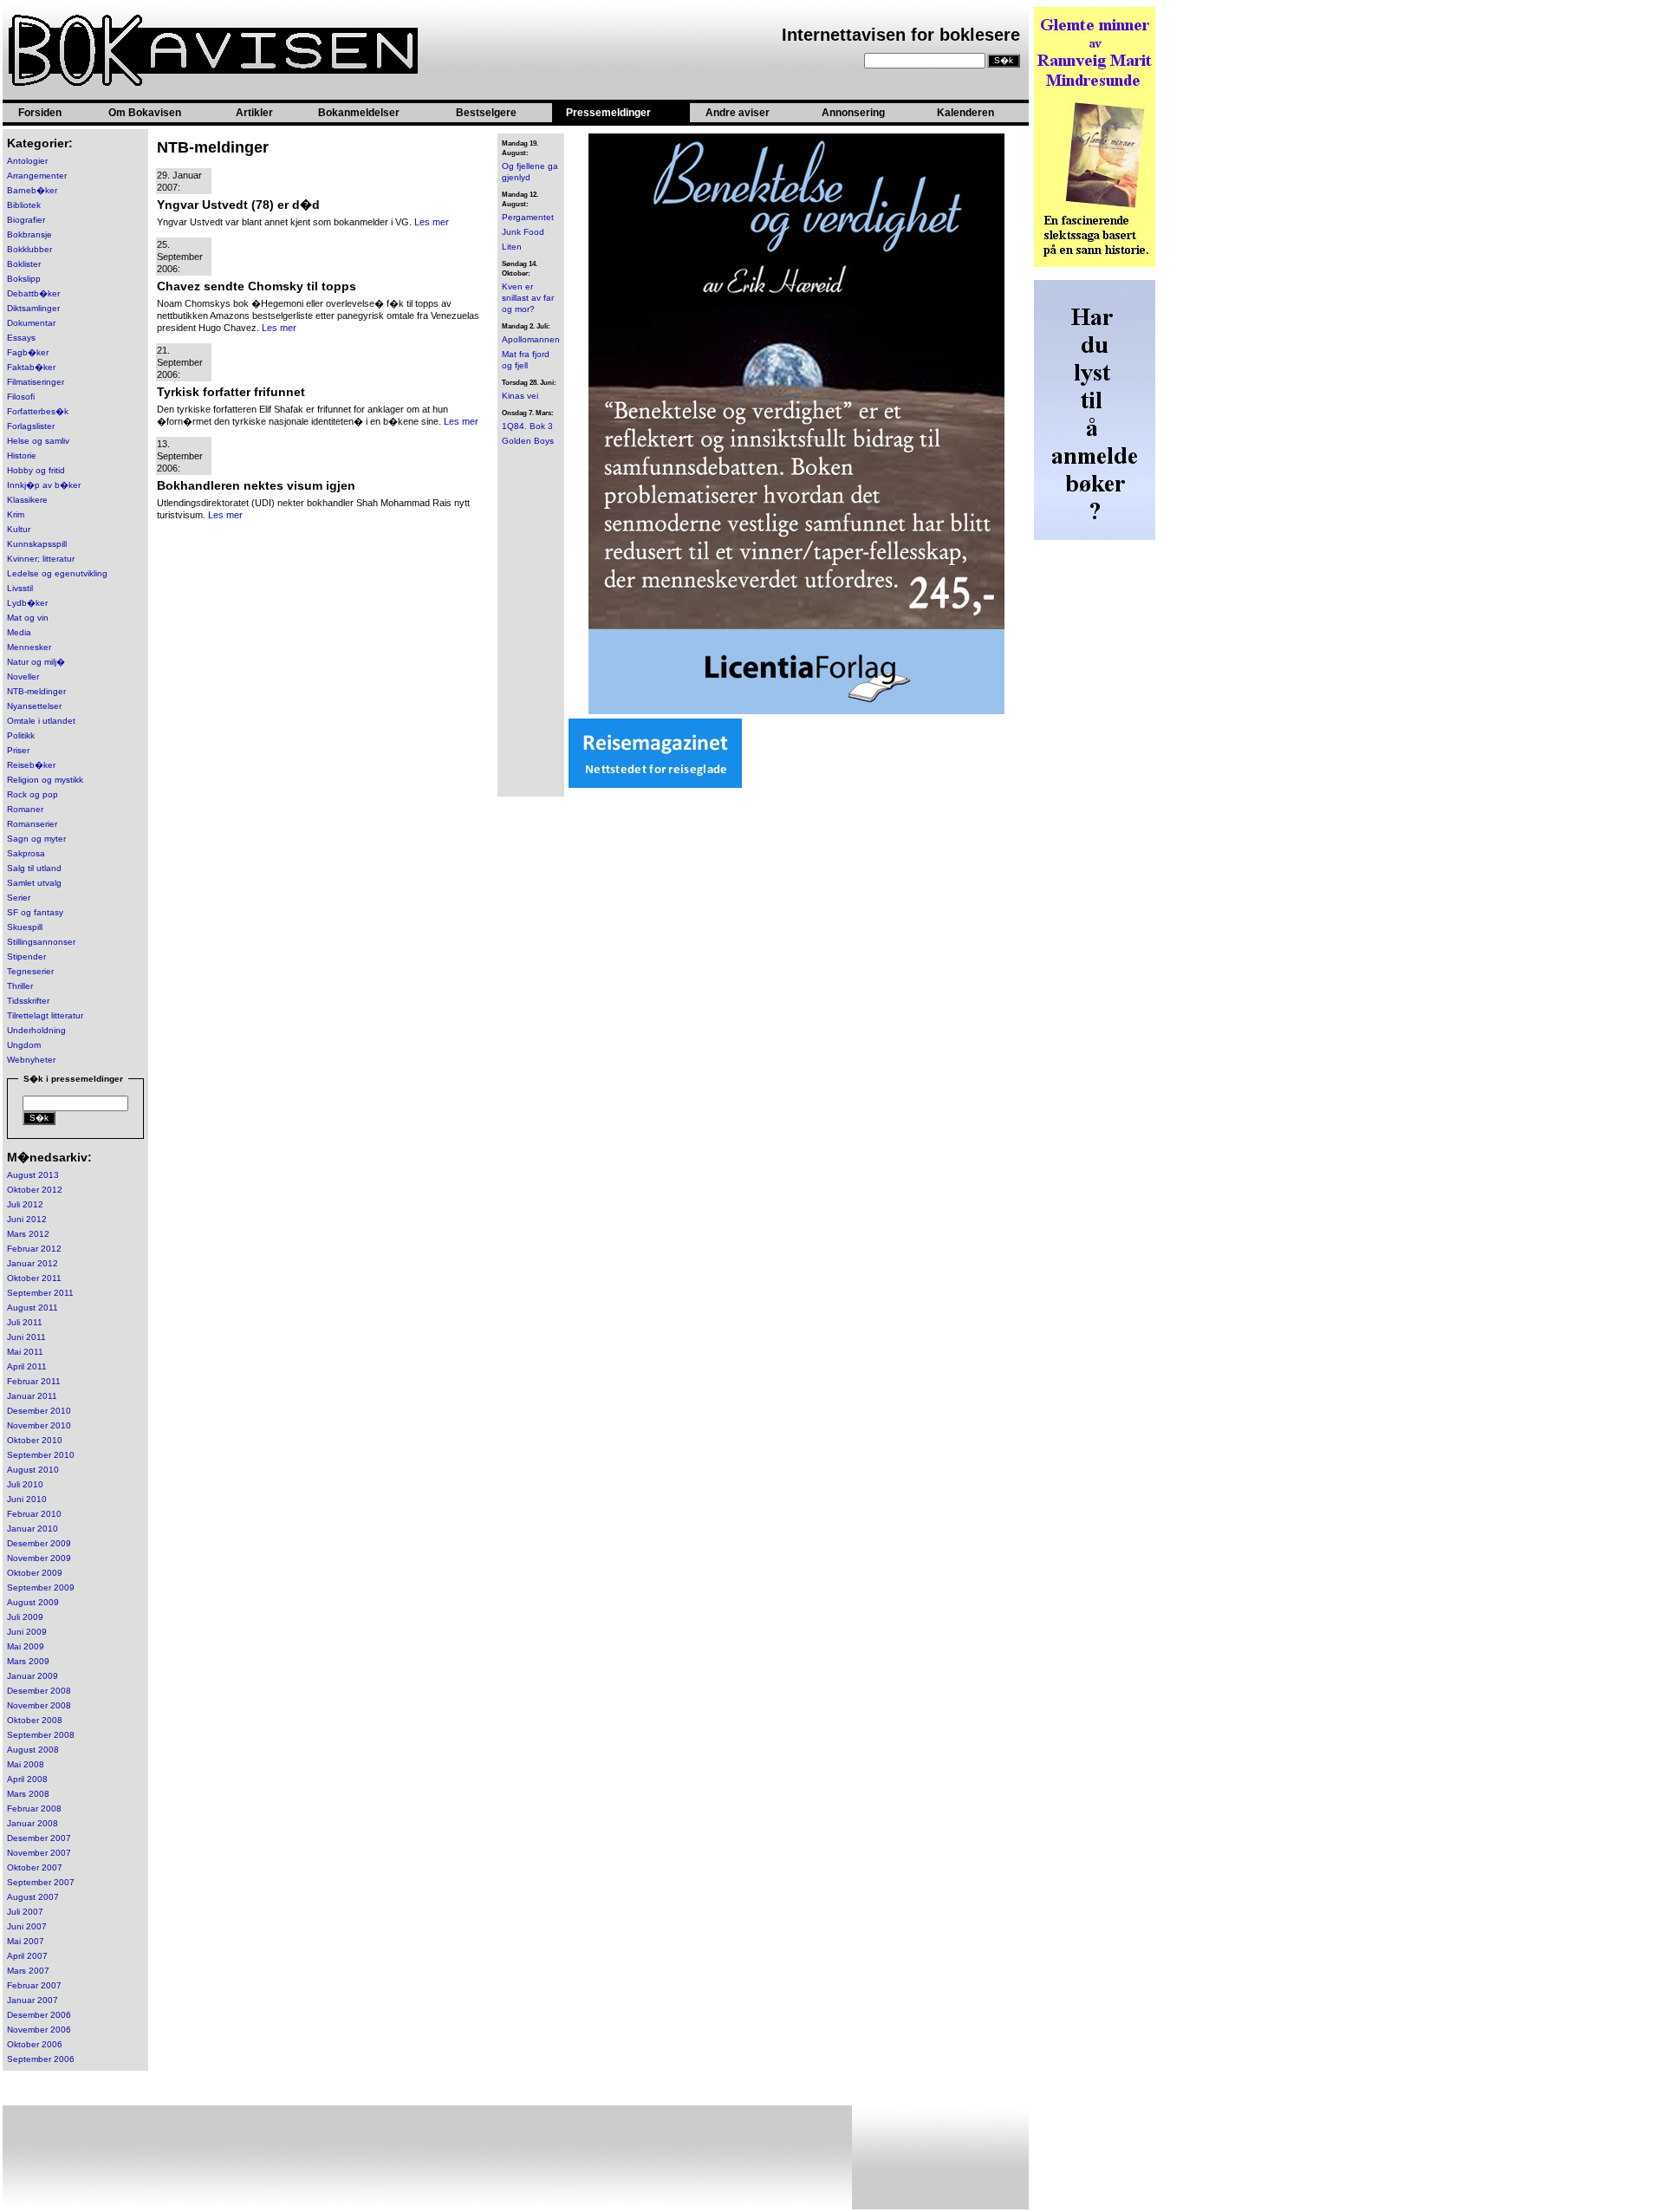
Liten (512, 247)
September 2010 (41, 1455)
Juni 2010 (27, 1499)
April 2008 (27, 1779)
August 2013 (33, 1175)
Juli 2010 (25, 1484)
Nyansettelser (34, 706)
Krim (16, 514)
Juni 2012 (27, 1219)
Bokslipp (24, 279)
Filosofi (21, 397)
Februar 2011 (34, 1381)
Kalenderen (965, 113)
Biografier (26, 220)
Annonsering (853, 113)
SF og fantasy (35, 912)
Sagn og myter (36, 839)
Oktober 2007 (35, 1867)
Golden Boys (528, 441)
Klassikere (27, 500)
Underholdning (36, 1030)
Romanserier (32, 824)
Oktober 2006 (35, 2044)
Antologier (27, 161)
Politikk (21, 735)
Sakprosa (26, 853)
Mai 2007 (26, 1941)
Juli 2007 (25, 1912)
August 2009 (33, 1602)
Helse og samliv (38, 441)
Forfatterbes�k (38, 411)
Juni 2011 (26, 1337)
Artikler (254, 113)
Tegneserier (30, 971)
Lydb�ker (27, 603)
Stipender (26, 956)
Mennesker (29, 647)
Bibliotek (24, 205)
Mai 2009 (26, 1646)
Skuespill (25, 927)
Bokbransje (29, 234)
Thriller (20, 986)
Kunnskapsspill (37, 544)
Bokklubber (29, 249)
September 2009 (41, 1587)
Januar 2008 (32, 1823)
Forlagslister (31, 426)
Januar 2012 (32, 1263)
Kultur (19, 529)
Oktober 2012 (35, 1190)
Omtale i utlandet (41, 721)
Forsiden (40, 113)
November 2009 (39, 1558)
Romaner (25, 809)
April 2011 (27, 1366)
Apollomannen (531, 339)
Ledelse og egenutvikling (57, 573)
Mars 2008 (28, 1794)
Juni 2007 (27, 1926)
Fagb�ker (28, 352)
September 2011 (40, 1293)
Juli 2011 (25, 1322)
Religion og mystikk (45, 780)
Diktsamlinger (33, 308)
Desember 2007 (39, 1838)
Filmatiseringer (36, 382)
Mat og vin (28, 618)
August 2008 (33, 1750)
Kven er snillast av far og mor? (528, 298)
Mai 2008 (26, 1764)
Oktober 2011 (34, 1278)
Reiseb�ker (31, 765)
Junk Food (523, 232)
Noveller (23, 677)
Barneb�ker (32, 190)
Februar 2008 (34, 1809)
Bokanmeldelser (359, 113)
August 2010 (33, 1470)
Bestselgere (486, 113)
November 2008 (39, 1705)
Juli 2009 (25, 1617)
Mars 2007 (28, 1971)
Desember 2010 (39, 1411)
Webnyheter (31, 1060)
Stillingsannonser (41, 942)
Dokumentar (31, 323)
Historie (22, 455)
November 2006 (39, 2030)
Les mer (432, 222)
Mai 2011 (25, 1352)
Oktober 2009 (35, 1573)
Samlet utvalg (34, 883)
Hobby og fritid (36, 470)
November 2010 (39, 1425)
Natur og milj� (36, 662)
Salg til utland (34, 868)
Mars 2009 (28, 1661)
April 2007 (27, 1956)
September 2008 (41, 1735)
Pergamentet (528, 217)
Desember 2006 (39, 2015)
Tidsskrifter (28, 1001)
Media (19, 632)
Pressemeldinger (608, 113)
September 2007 (41, 1882)
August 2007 (33, 1897)
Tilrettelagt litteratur (45, 1015)
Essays (21, 338)
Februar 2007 (34, 1985)
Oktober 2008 (35, 1720)
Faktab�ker (31, 367)
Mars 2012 (28, 1234)
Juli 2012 (25, 1204)
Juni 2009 (27, 1632)
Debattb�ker (33, 293)
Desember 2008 (39, 1691)
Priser (18, 750)
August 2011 (32, 1308)
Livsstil (20, 588)
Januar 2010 (32, 1529)
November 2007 (39, 1853)
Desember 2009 (39, 1543)
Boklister (24, 264)
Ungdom (24, 1045)
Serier (19, 898)
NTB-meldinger (36, 691)
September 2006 (41, 2059)
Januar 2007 (32, 2000)
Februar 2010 (34, 1514)
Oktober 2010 (35, 1440)
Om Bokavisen (145, 113)
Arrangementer (37, 176)
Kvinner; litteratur (41, 559)
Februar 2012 (34, 1249)
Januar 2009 (32, 1676)
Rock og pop (32, 794)
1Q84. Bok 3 (527, 426)
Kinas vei (520, 396)
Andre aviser (738, 113)
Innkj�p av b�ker (44, 485)
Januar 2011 (32, 1396)
